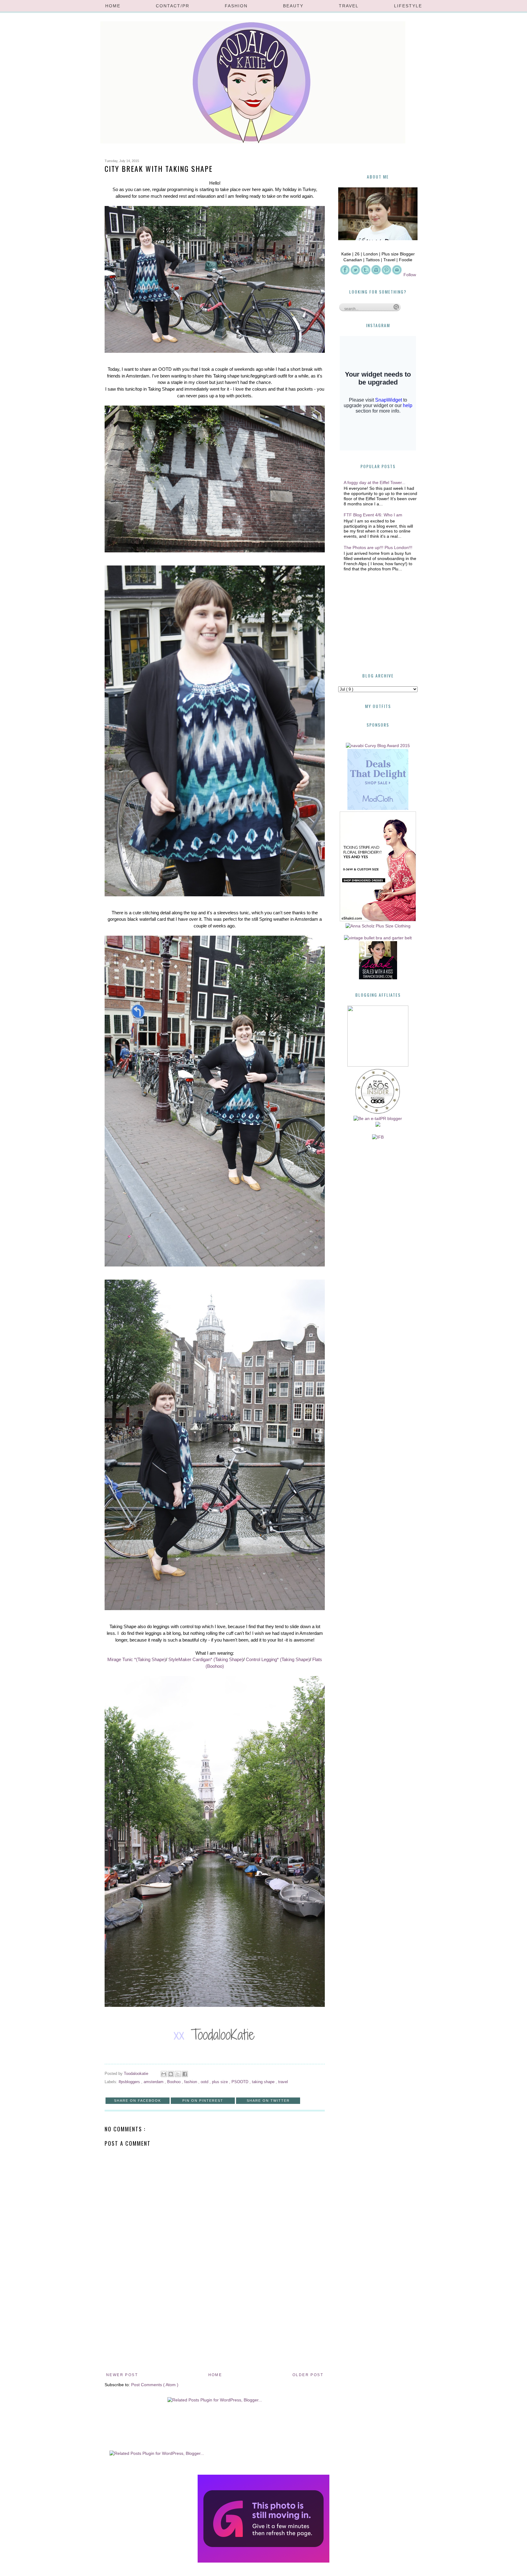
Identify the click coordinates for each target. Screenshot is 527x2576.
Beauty (293, 6)
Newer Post (122, 2375)
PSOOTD (240, 2082)
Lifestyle (408, 6)
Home (113, 6)
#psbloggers (130, 2082)
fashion (191, 2082)
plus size (220, 2082)
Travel (349, 6)
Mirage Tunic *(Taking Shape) (137, 1659)
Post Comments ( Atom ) (155, 2385)
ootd (205, 2082)
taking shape (264, 2082)
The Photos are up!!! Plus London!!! (378, 547)
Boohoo (174, 2082)
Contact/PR (173, 6)
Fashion (236, 6)
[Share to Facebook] (185, 2074)
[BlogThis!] (171, 2074)
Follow (410, 275)
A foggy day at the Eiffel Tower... (375, 482)
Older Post (308, 2375)
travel (283, 2082)
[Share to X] (178, 2074)
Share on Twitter (268, 2101)
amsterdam (154, 2082)
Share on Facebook (138, 2101)
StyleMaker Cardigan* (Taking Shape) (206, 1659)
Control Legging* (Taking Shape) (278, 1659)
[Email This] (164, 2074)
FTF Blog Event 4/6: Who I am (373, 515)
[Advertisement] (215, 2325)
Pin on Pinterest (203, 2101)
